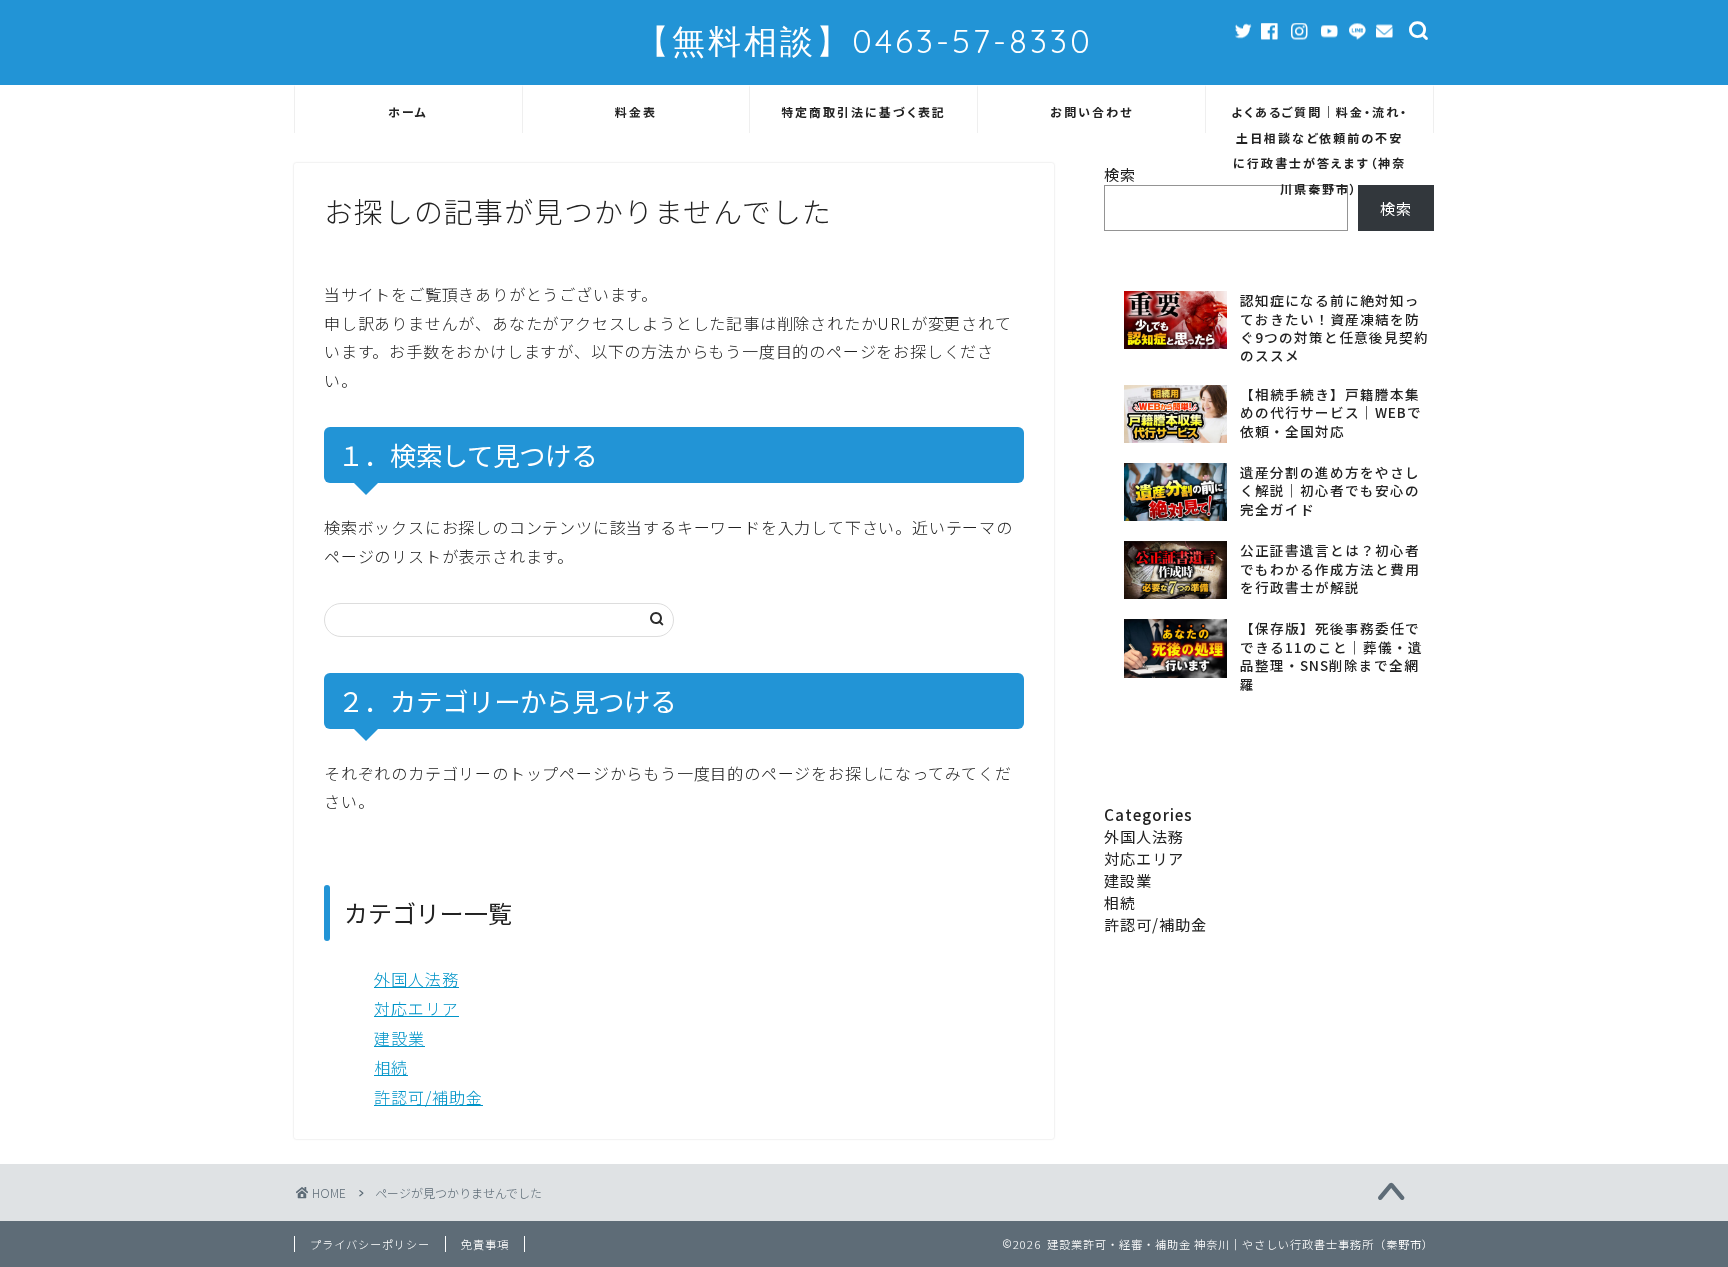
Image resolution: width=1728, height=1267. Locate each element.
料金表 (636, 111)
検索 (1396, 208)
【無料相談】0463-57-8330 (864, 40)
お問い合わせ (1091, 111)
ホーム (408, 111)
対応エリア (416, 1008)
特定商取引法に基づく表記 (863, 111)
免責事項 (485, 1244)
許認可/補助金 (428, 1097)
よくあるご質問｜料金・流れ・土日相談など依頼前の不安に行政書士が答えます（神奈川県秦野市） (1319, 118)
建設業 (399, 1038)
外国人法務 (416, 979)
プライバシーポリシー (370, 1244)
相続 (391, 1067)
